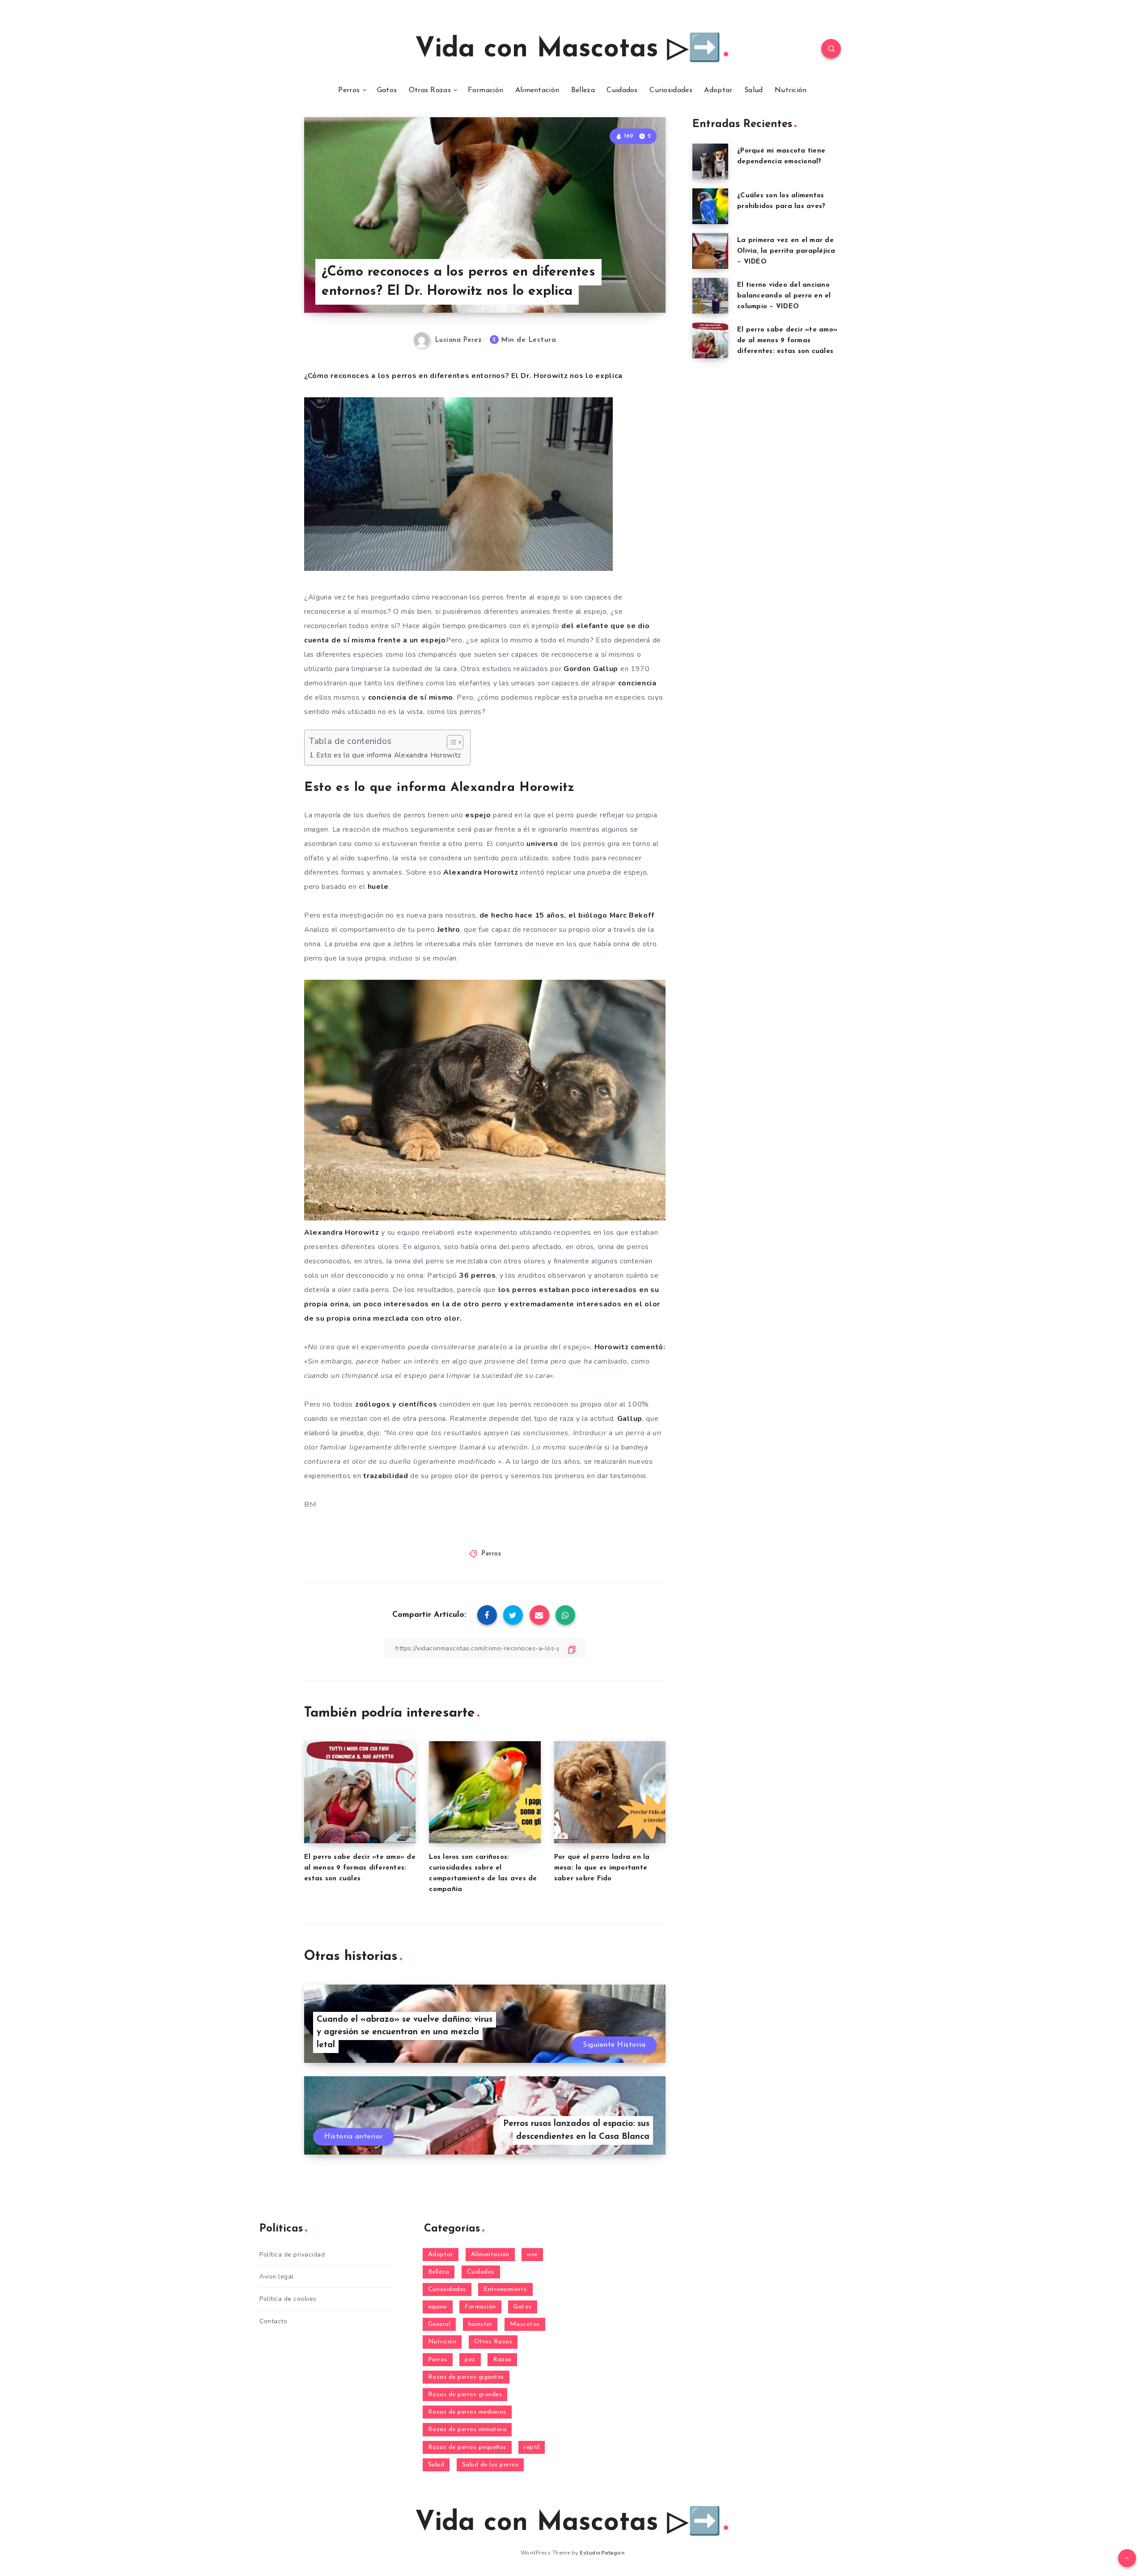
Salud (754, 90)
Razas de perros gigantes (466, 2377)
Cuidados (622, 90)
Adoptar (718, 90)
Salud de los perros (490, 2465)
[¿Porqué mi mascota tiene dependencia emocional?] (710, 162)
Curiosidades (671, 90)
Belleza (583, 90)
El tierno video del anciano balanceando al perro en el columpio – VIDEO (784, 296)
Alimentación (537, 90)
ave (532, 2255)
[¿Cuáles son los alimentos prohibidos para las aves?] (710, 206)
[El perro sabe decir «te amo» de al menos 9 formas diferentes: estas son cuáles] (710, 340)
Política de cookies (288, 2299)
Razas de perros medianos (467, 2412)
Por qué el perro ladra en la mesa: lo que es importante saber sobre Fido (602, 1868)
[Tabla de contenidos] (455, 742)
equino (438, 2307)
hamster (480, 2324)
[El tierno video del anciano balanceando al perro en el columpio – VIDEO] (710, 296)
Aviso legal (277, 2276)
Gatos (387, 90)
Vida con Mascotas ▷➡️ (568, 50)
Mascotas (525, 2324)
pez (470, 2360)
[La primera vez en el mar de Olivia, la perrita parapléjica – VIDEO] (710, 251)
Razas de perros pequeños (467, 2447)
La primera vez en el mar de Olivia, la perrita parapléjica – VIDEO (786, 251)
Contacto (273, 2321)
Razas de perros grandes (465, 2395)
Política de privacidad (292, 2255)
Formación (486, 90)
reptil (532, 2447)
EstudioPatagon (602, 2553)
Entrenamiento (505, 2289)
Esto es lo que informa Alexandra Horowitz (389, 755)
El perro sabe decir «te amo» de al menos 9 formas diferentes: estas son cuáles (360, 1868)
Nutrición (791, 90)
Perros (349, 90)
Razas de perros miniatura (467, 2429)
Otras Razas (430, 90)
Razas (502, 2360)
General (439, 2324)
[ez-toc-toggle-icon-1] (451, 742)
